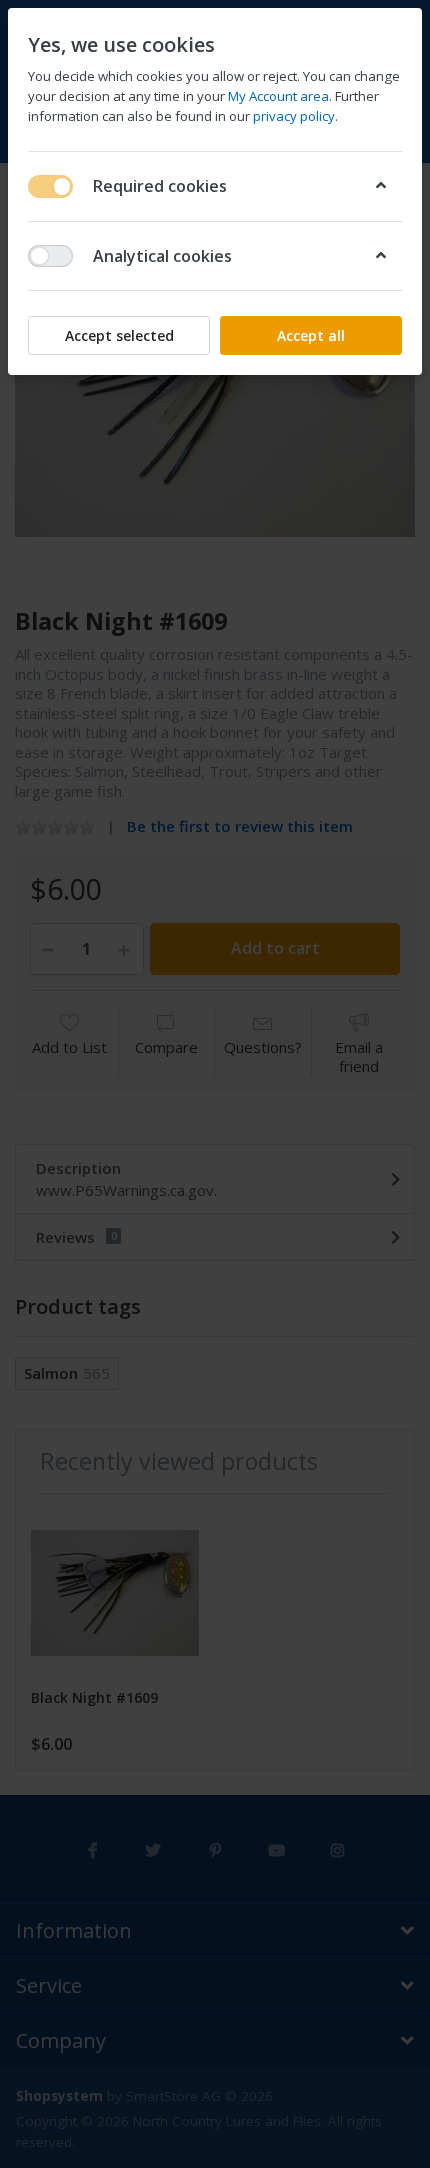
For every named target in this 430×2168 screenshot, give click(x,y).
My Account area (278, 96)
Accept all (311, 335)
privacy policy (294, 116)
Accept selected (119, 335)
